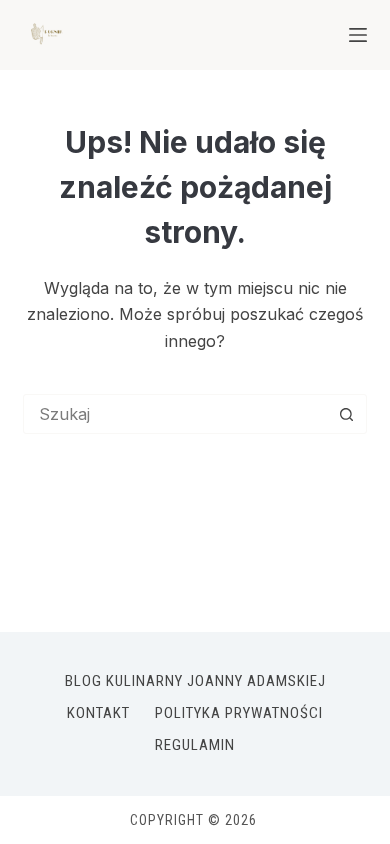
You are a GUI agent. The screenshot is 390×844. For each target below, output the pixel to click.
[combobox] (175, 414)
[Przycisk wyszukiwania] (347, 414)
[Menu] (358, 35)
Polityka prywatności (239, 713)
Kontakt (98, 713)
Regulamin (195, 745)
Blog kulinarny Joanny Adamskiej (195, 681)
